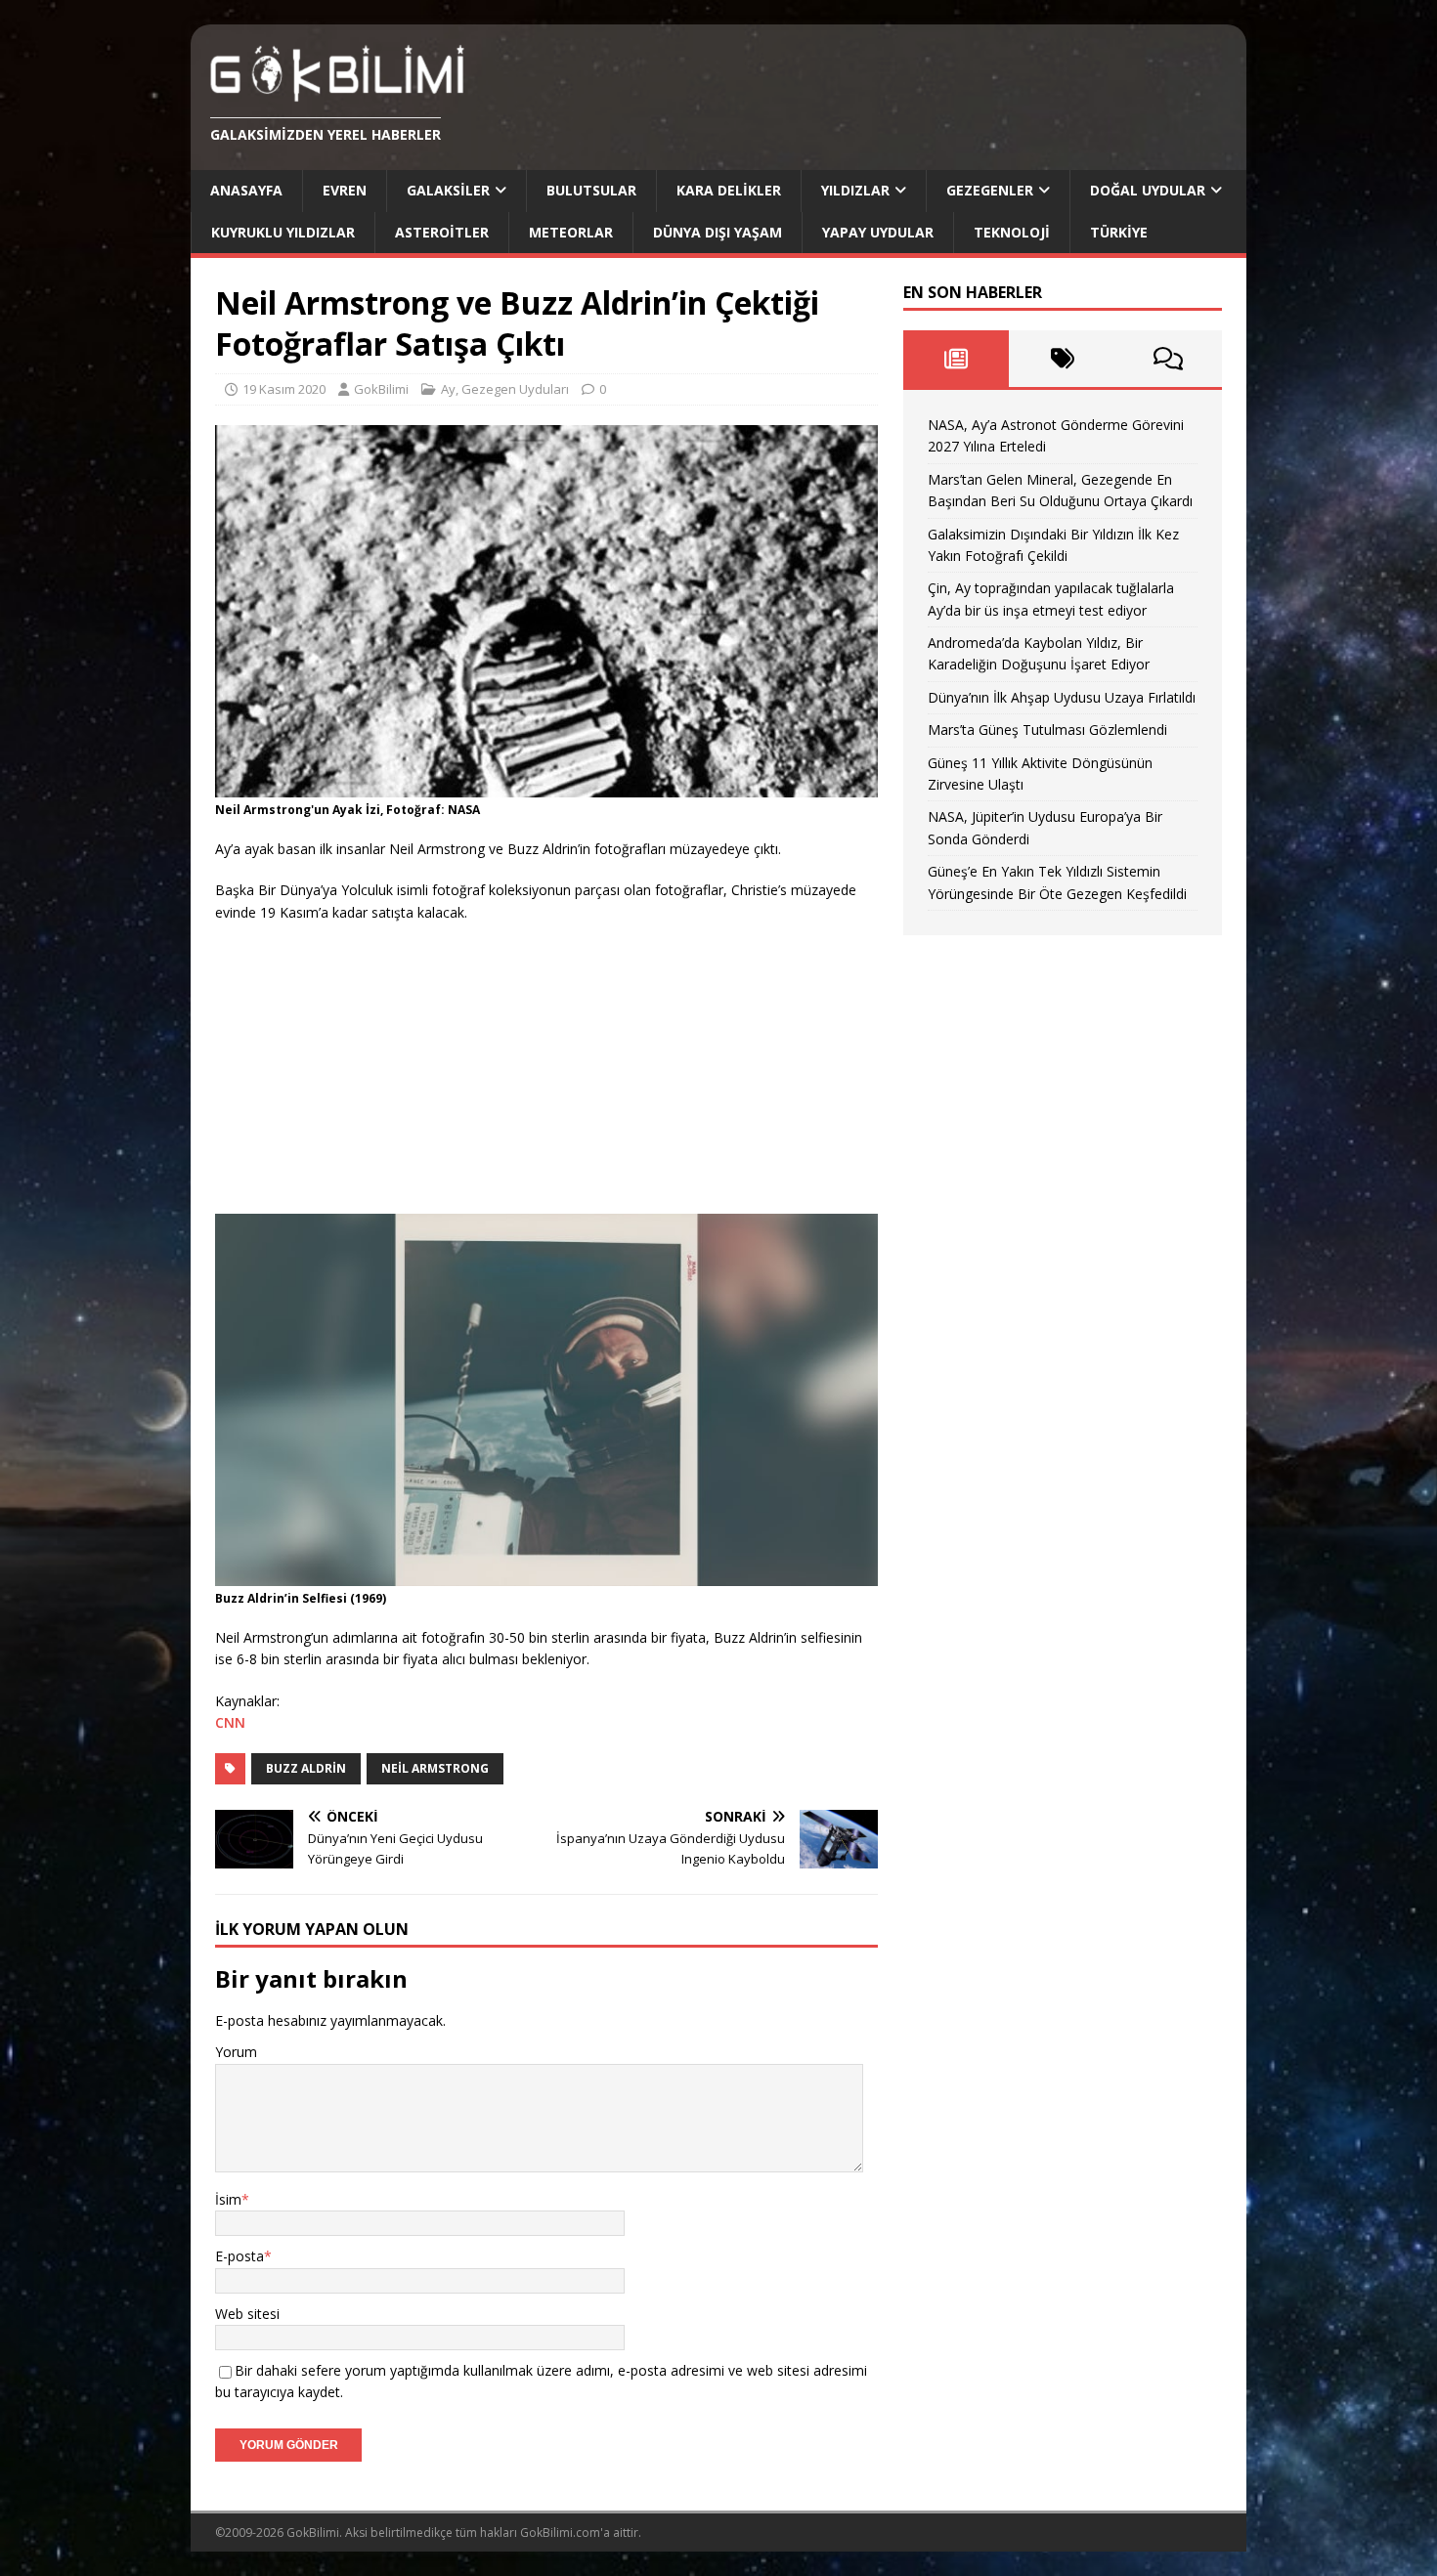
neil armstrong (435, 1768)
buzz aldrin (306, 1768)
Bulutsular (591, 190)
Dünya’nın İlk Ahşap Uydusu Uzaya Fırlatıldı (1062, 697)
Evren (345, 190)
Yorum (236, 2052)
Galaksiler (448, 190)
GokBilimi (381, 389)
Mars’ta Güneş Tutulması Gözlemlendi (1047, 730)
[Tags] (1062, 359)
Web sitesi (247, 2314)
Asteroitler (442, 232)
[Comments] (1169, 359)
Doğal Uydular (1148, 190)
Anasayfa (246, 190)
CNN (230, 1722)
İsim (228, 2199)
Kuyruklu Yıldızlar (283, 232)
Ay (448, 389)
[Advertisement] (362, 1065)
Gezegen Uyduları (515, 389)
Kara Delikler (729, 190)
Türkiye (1119, 232)
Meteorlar (571, 232)
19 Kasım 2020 (284, 389)
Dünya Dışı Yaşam (718, 232)
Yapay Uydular (878, 232)
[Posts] (957, 359)
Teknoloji (1012, 232)
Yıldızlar (855, 190)
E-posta (239, 2256)
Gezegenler (990, 190)
